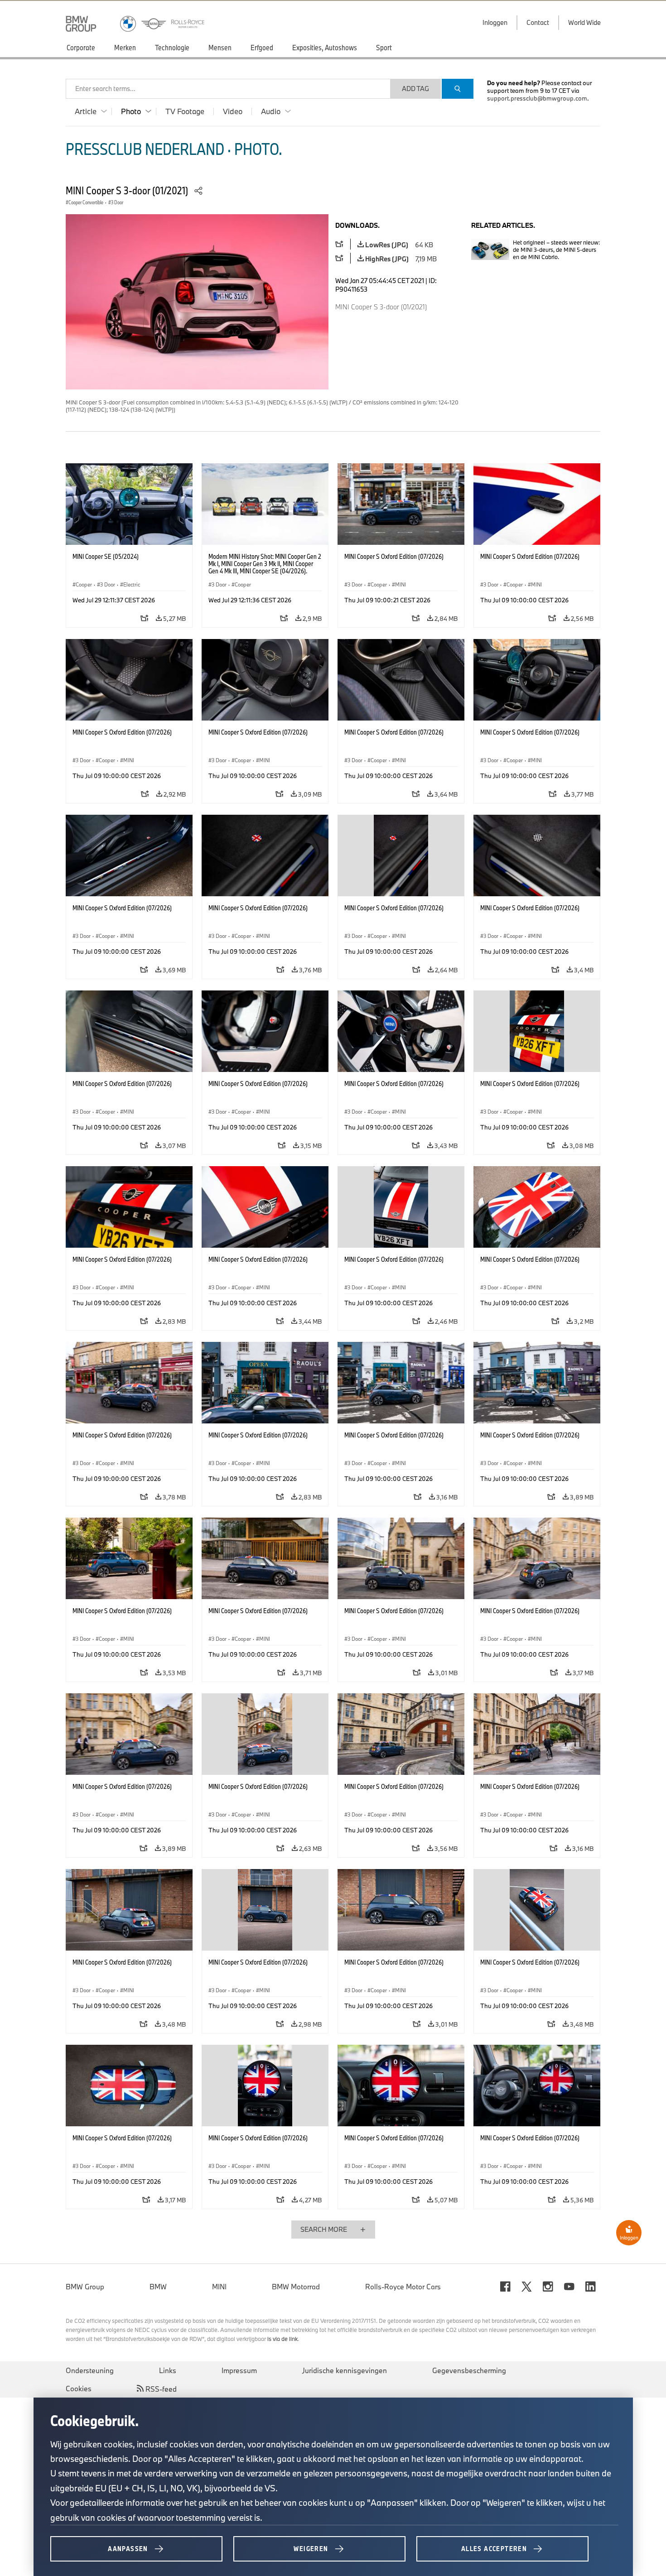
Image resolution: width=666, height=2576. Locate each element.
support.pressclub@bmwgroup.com (537, 98)
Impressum (239, 2370)
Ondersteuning (90, 2370)
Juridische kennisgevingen (345, 2370)
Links (168, 2370)
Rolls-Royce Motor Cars (403, 2287)
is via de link (282, 2339)
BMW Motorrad (296, 2287)
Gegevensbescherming (469, 2370)
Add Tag (415, 89)
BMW (158, 2287)
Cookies (79, 2389)
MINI (219, 2287)
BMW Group (85, 2287)
